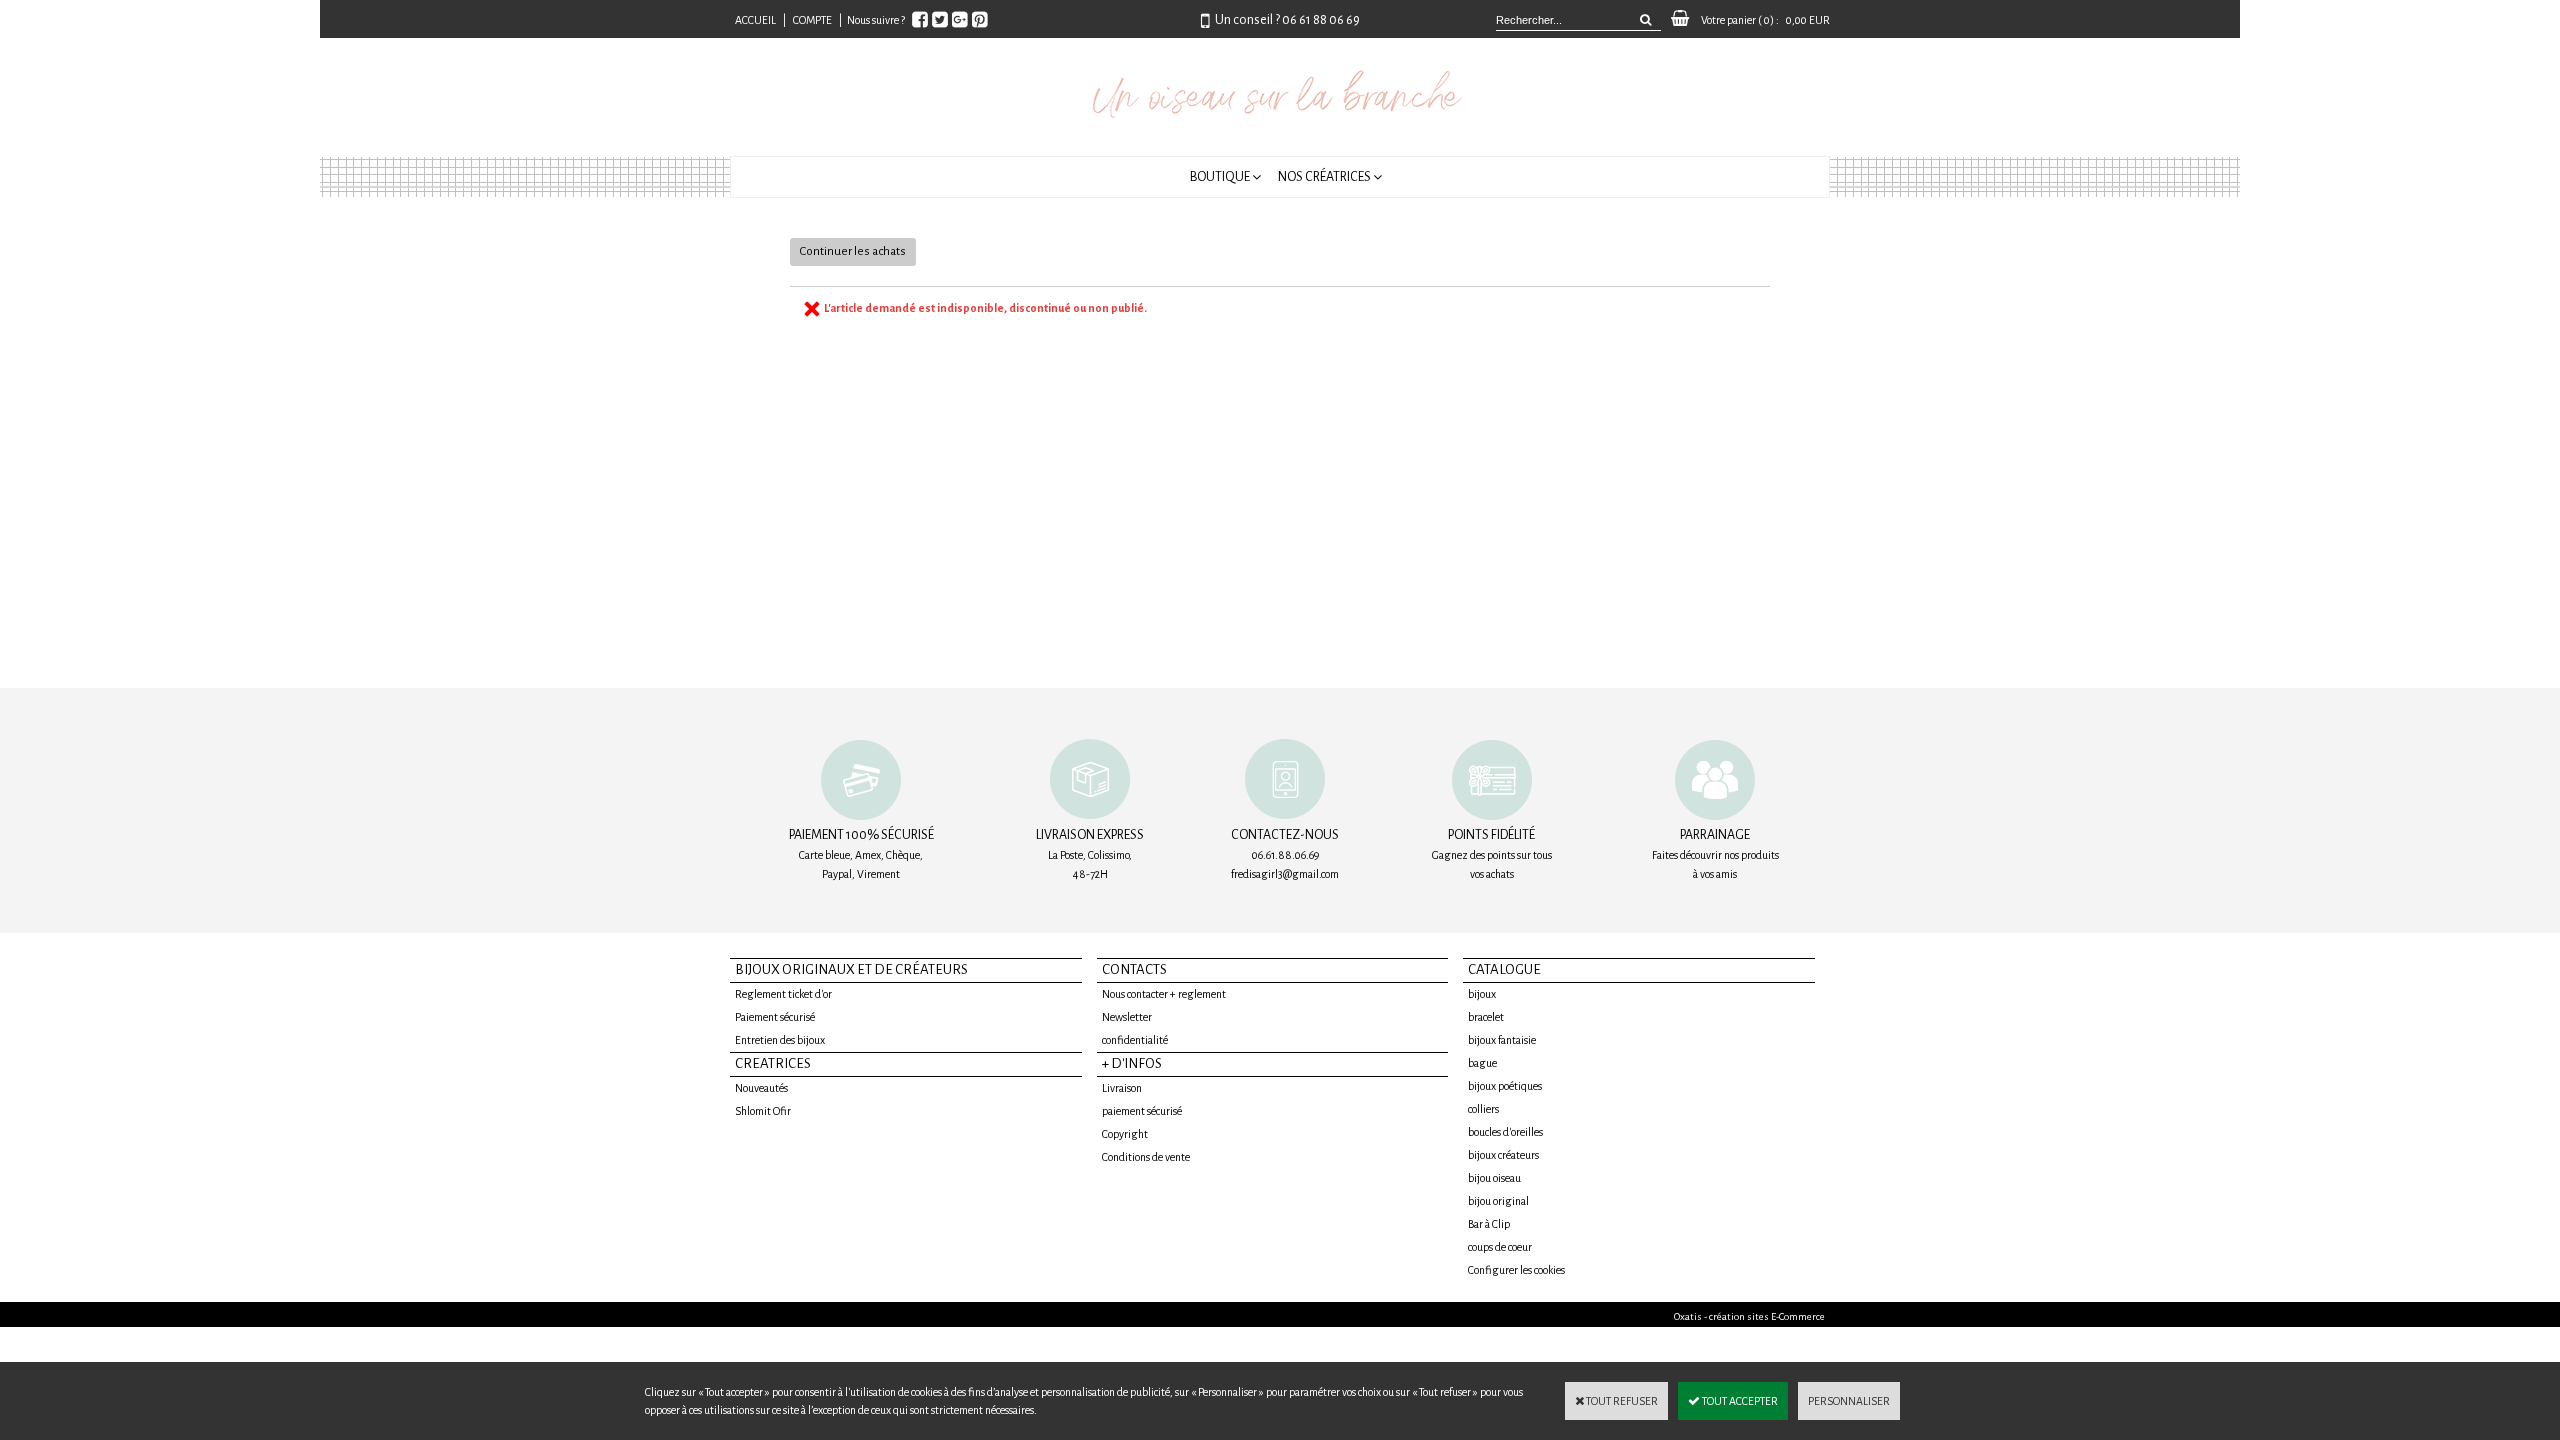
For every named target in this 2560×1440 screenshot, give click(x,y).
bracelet (1486, 1017)
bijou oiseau (1494, 1178)
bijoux (1482, 994)
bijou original (1498, 1201)
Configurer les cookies (1516, 1270)
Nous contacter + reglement (1164, 994)
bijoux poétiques (1505, 1086)
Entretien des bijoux (780, 1040)
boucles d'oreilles (1505, 1132)
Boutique (1220, 177)
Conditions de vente (1146, 1157)
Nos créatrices (1324, 177)
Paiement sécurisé (775, 1017)
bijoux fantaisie (1502, 1040)
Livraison (1122, 1088)
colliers (1483, 1109)
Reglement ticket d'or (783, 994)
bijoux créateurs (1503, 1155)
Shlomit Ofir (763, 1111)
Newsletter (1127, 1017)
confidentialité (1135, 1040)
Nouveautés (761, 1088)
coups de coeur (1500, 1247)
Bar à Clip (1489, 1224)
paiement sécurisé (1142, 1111)
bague (1482, 1063)
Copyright (1125, 1134)
